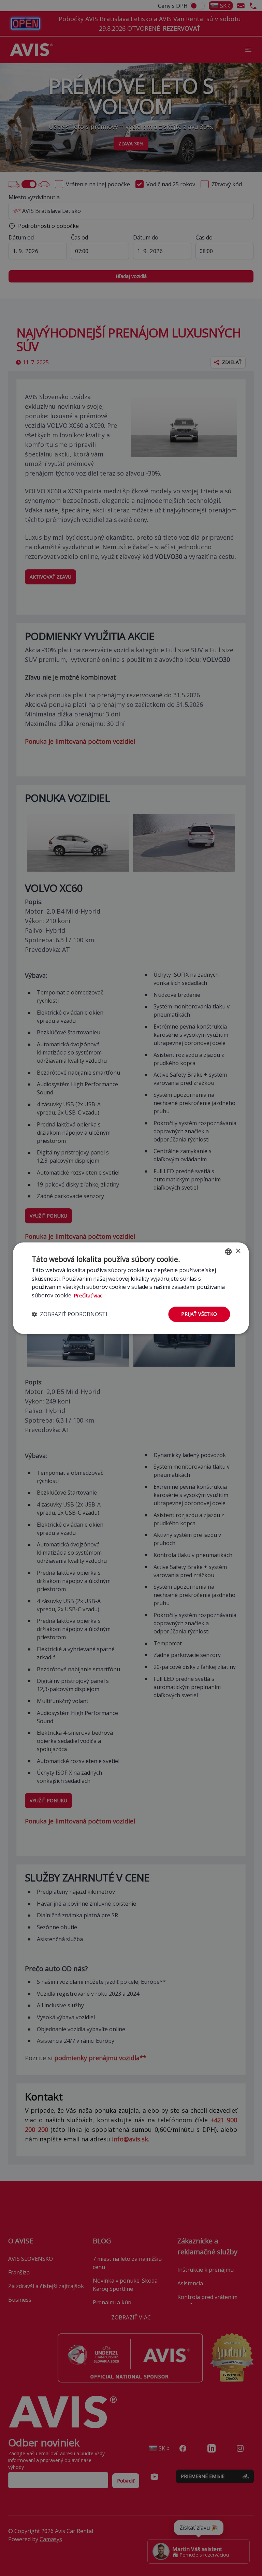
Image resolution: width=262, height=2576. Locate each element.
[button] (70, 1314)
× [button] (238, 1251)
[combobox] (229, 1251)
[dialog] (131, 1288)
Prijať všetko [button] (199, 1314)
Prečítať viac (88, 1295)
